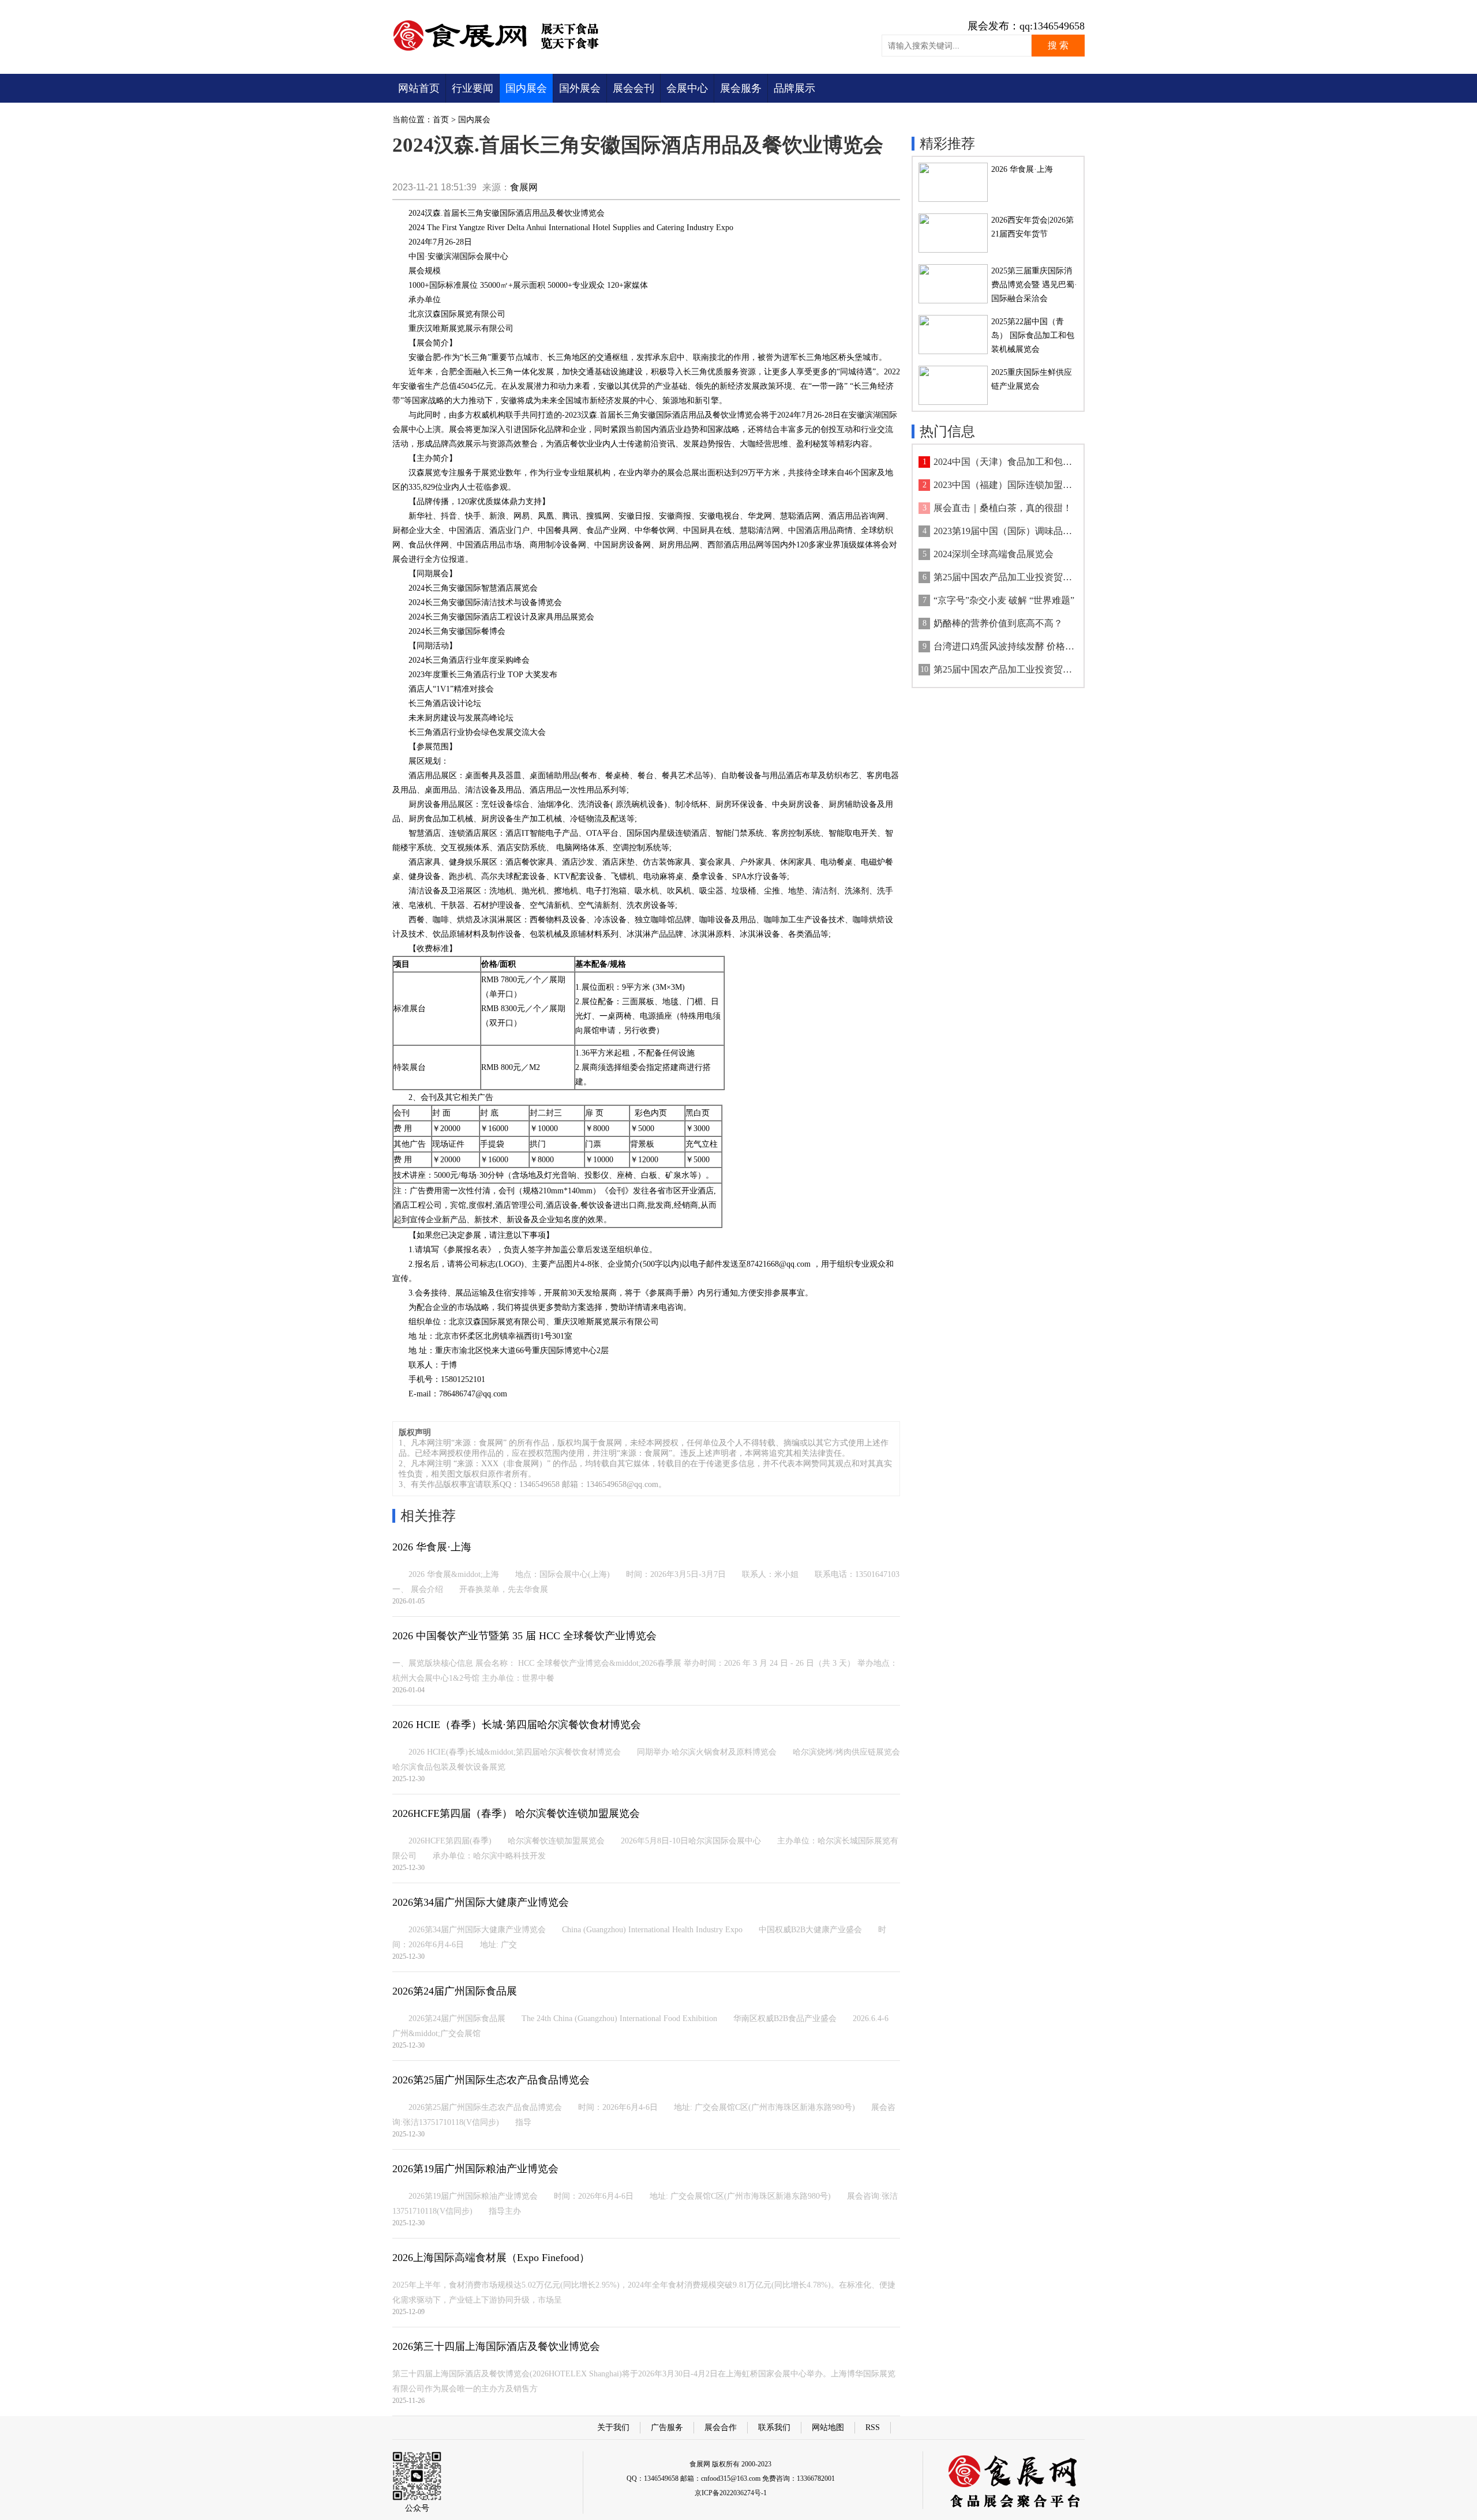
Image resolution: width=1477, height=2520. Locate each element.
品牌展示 (794, 88)
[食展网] (503, 50)
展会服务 (741, 88)
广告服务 (667, 2427)
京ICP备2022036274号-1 (731, 2493)
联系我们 (774, 2427)
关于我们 (613, 2427)
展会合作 (721, 2427)
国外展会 (580, 88)
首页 (441, 120)
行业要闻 (473, 88)
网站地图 (828, 2427)
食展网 (524, 187)
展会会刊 (633, 88)
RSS (873, 2427)
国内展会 (526, 88)
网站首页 (419, 88)
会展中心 (687, 88)
